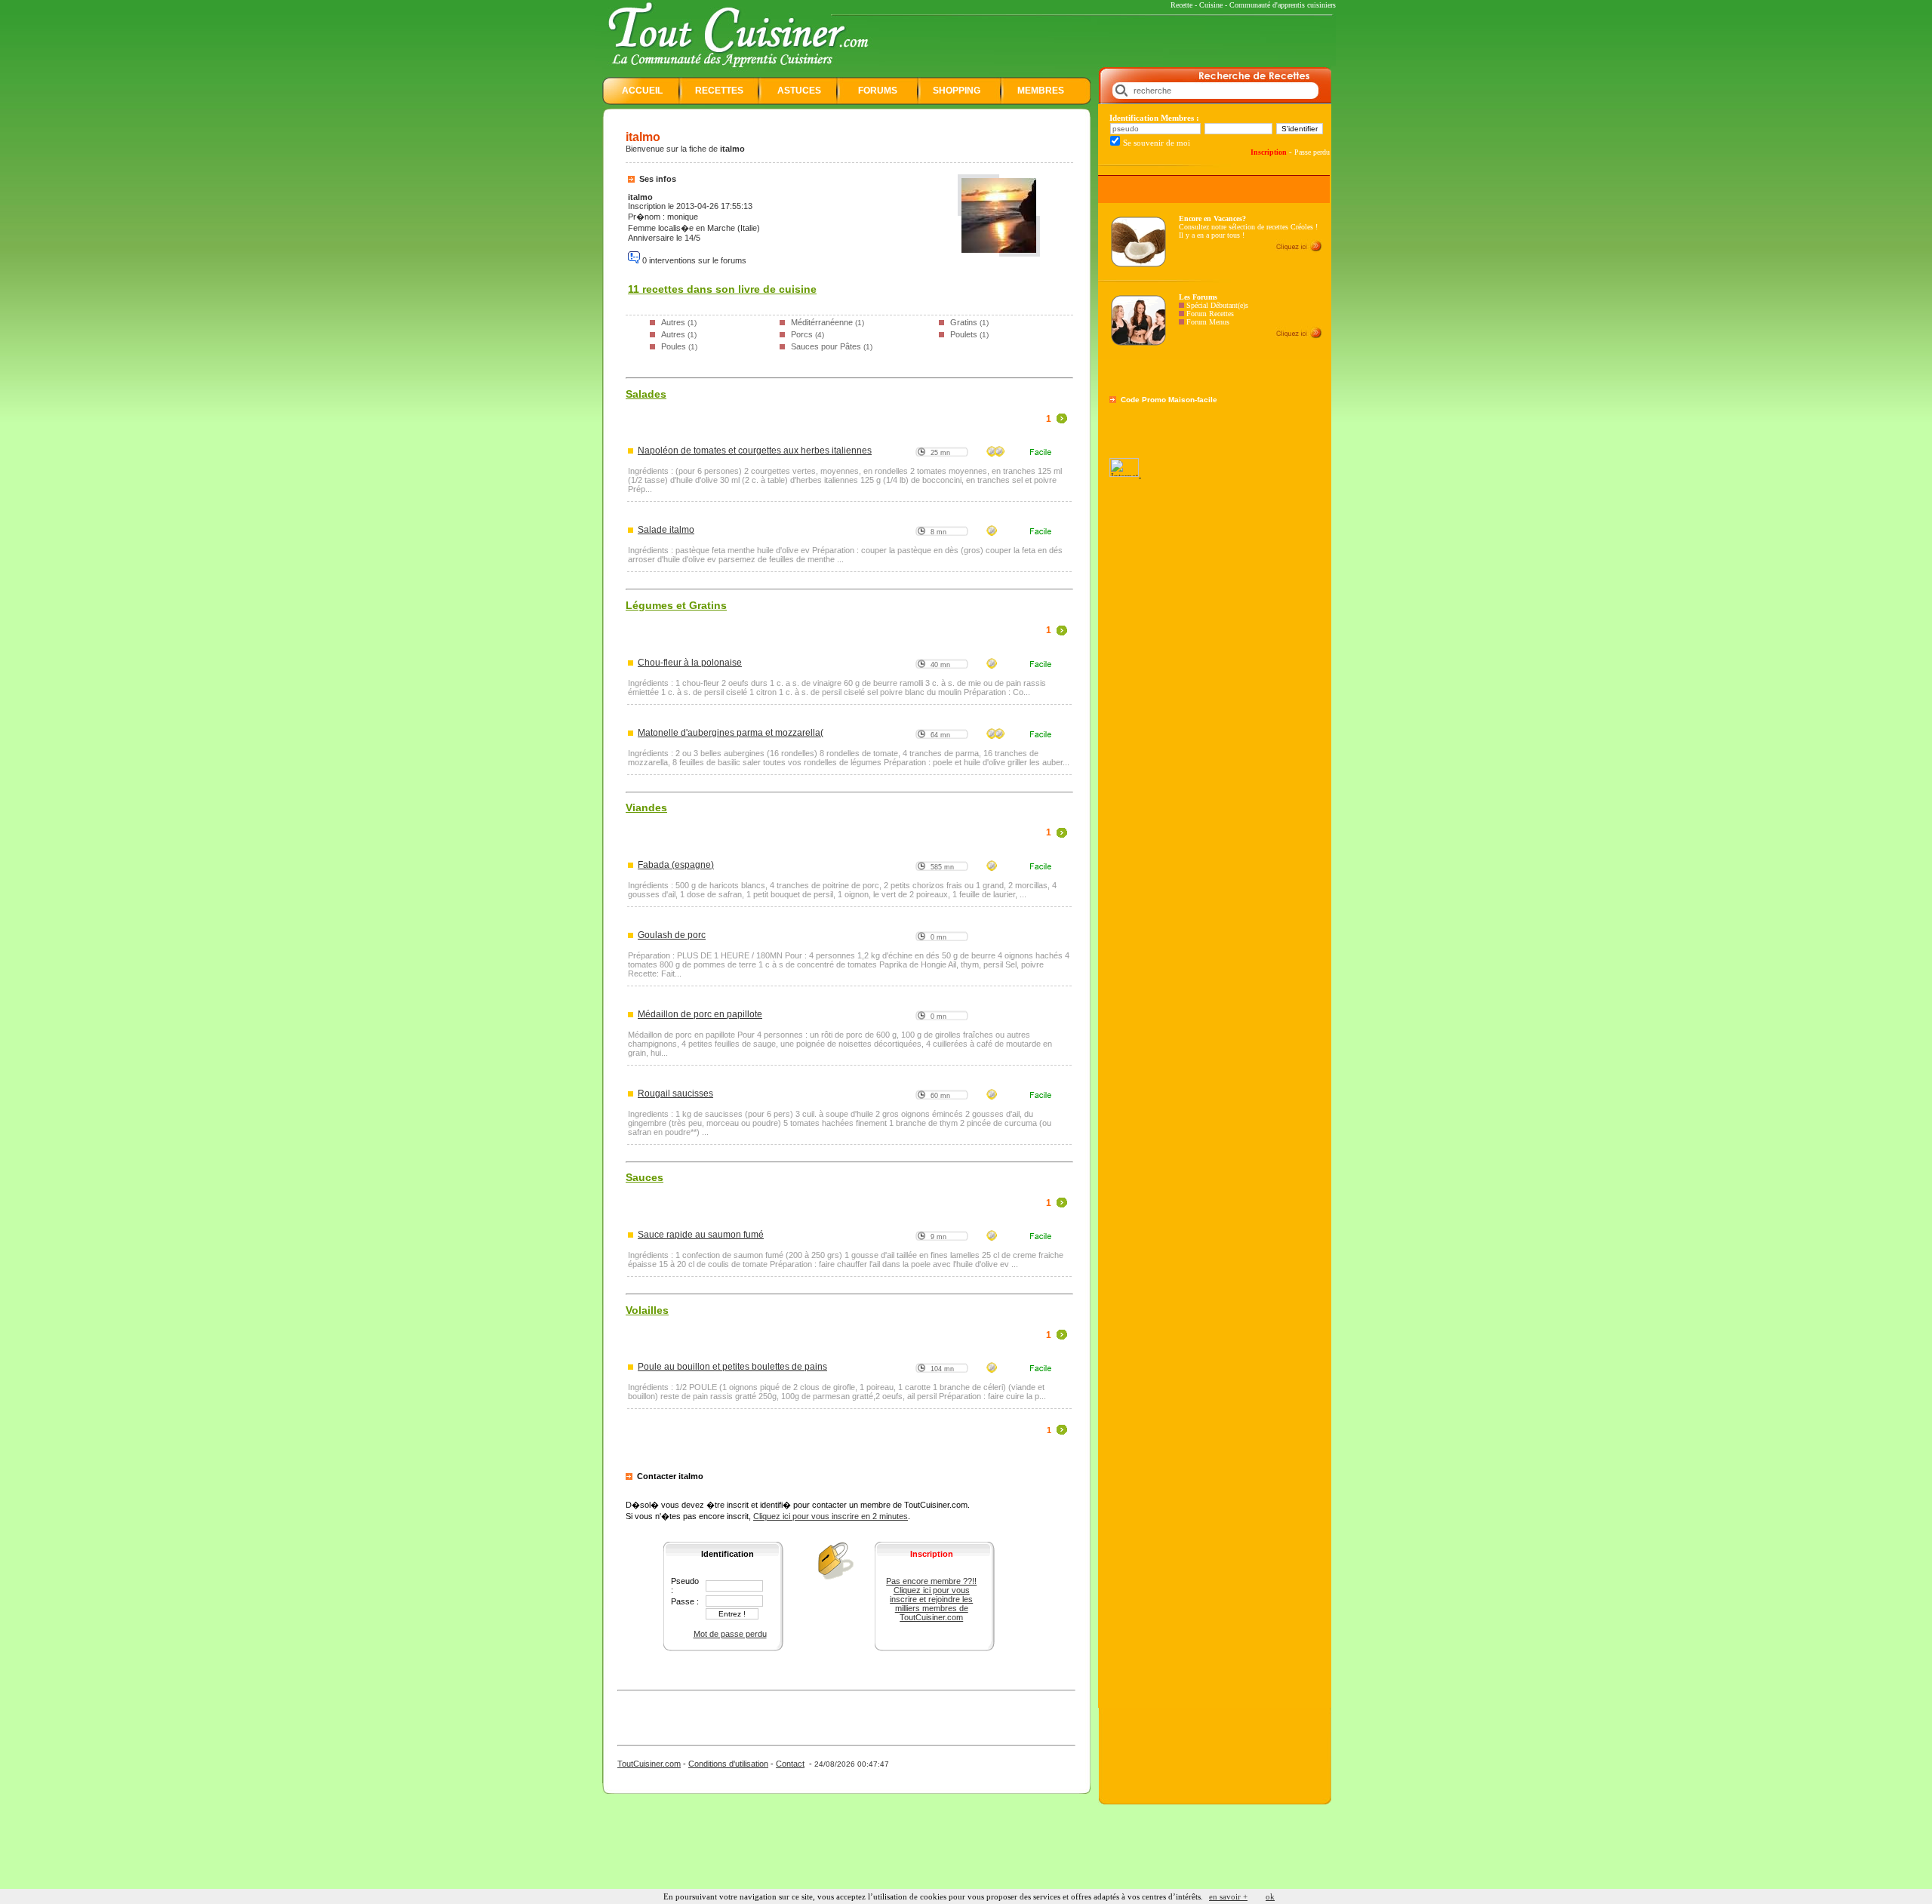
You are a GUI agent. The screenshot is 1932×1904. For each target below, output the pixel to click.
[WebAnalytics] (1125, 474)
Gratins (964, 322)
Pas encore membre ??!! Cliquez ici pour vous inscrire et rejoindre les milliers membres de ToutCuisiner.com (931, 1599)
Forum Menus (1208, 322)
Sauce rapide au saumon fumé (701, 1235)
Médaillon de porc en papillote (700, 1014)
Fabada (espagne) (676, 865)
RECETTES (719, 91)
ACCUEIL (642, 91)
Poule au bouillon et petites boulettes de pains (732, 1367)
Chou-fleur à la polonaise (690, 663)
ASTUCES (799, 91)
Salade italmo (666, 530)
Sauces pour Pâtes (826, 346)
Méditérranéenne (822, 322)
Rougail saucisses (675, 1093)
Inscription (1269, 152)
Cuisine (1211, 5)
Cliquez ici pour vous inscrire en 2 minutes (831, 1516)
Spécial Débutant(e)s (1217, 305)
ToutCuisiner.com (649, 1764)
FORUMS (878, 91)
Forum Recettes (1210, 314)
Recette (1181, 5)
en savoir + (1228, 1896)
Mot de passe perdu (730, 1634)
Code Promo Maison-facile (1169, 400)
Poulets (964, 334)
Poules (674, 346)
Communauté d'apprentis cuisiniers (1283, 5)
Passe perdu (1312, 152)
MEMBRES (1041, 91)
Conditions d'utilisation (728, 1764)
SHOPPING (957, 91)
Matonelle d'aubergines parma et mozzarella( (731, 733)
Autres (673, 322)
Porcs (802, 334)
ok (1270, 1896)
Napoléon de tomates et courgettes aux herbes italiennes (755, 451)
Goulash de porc (672, 935)
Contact (790, 1764)
